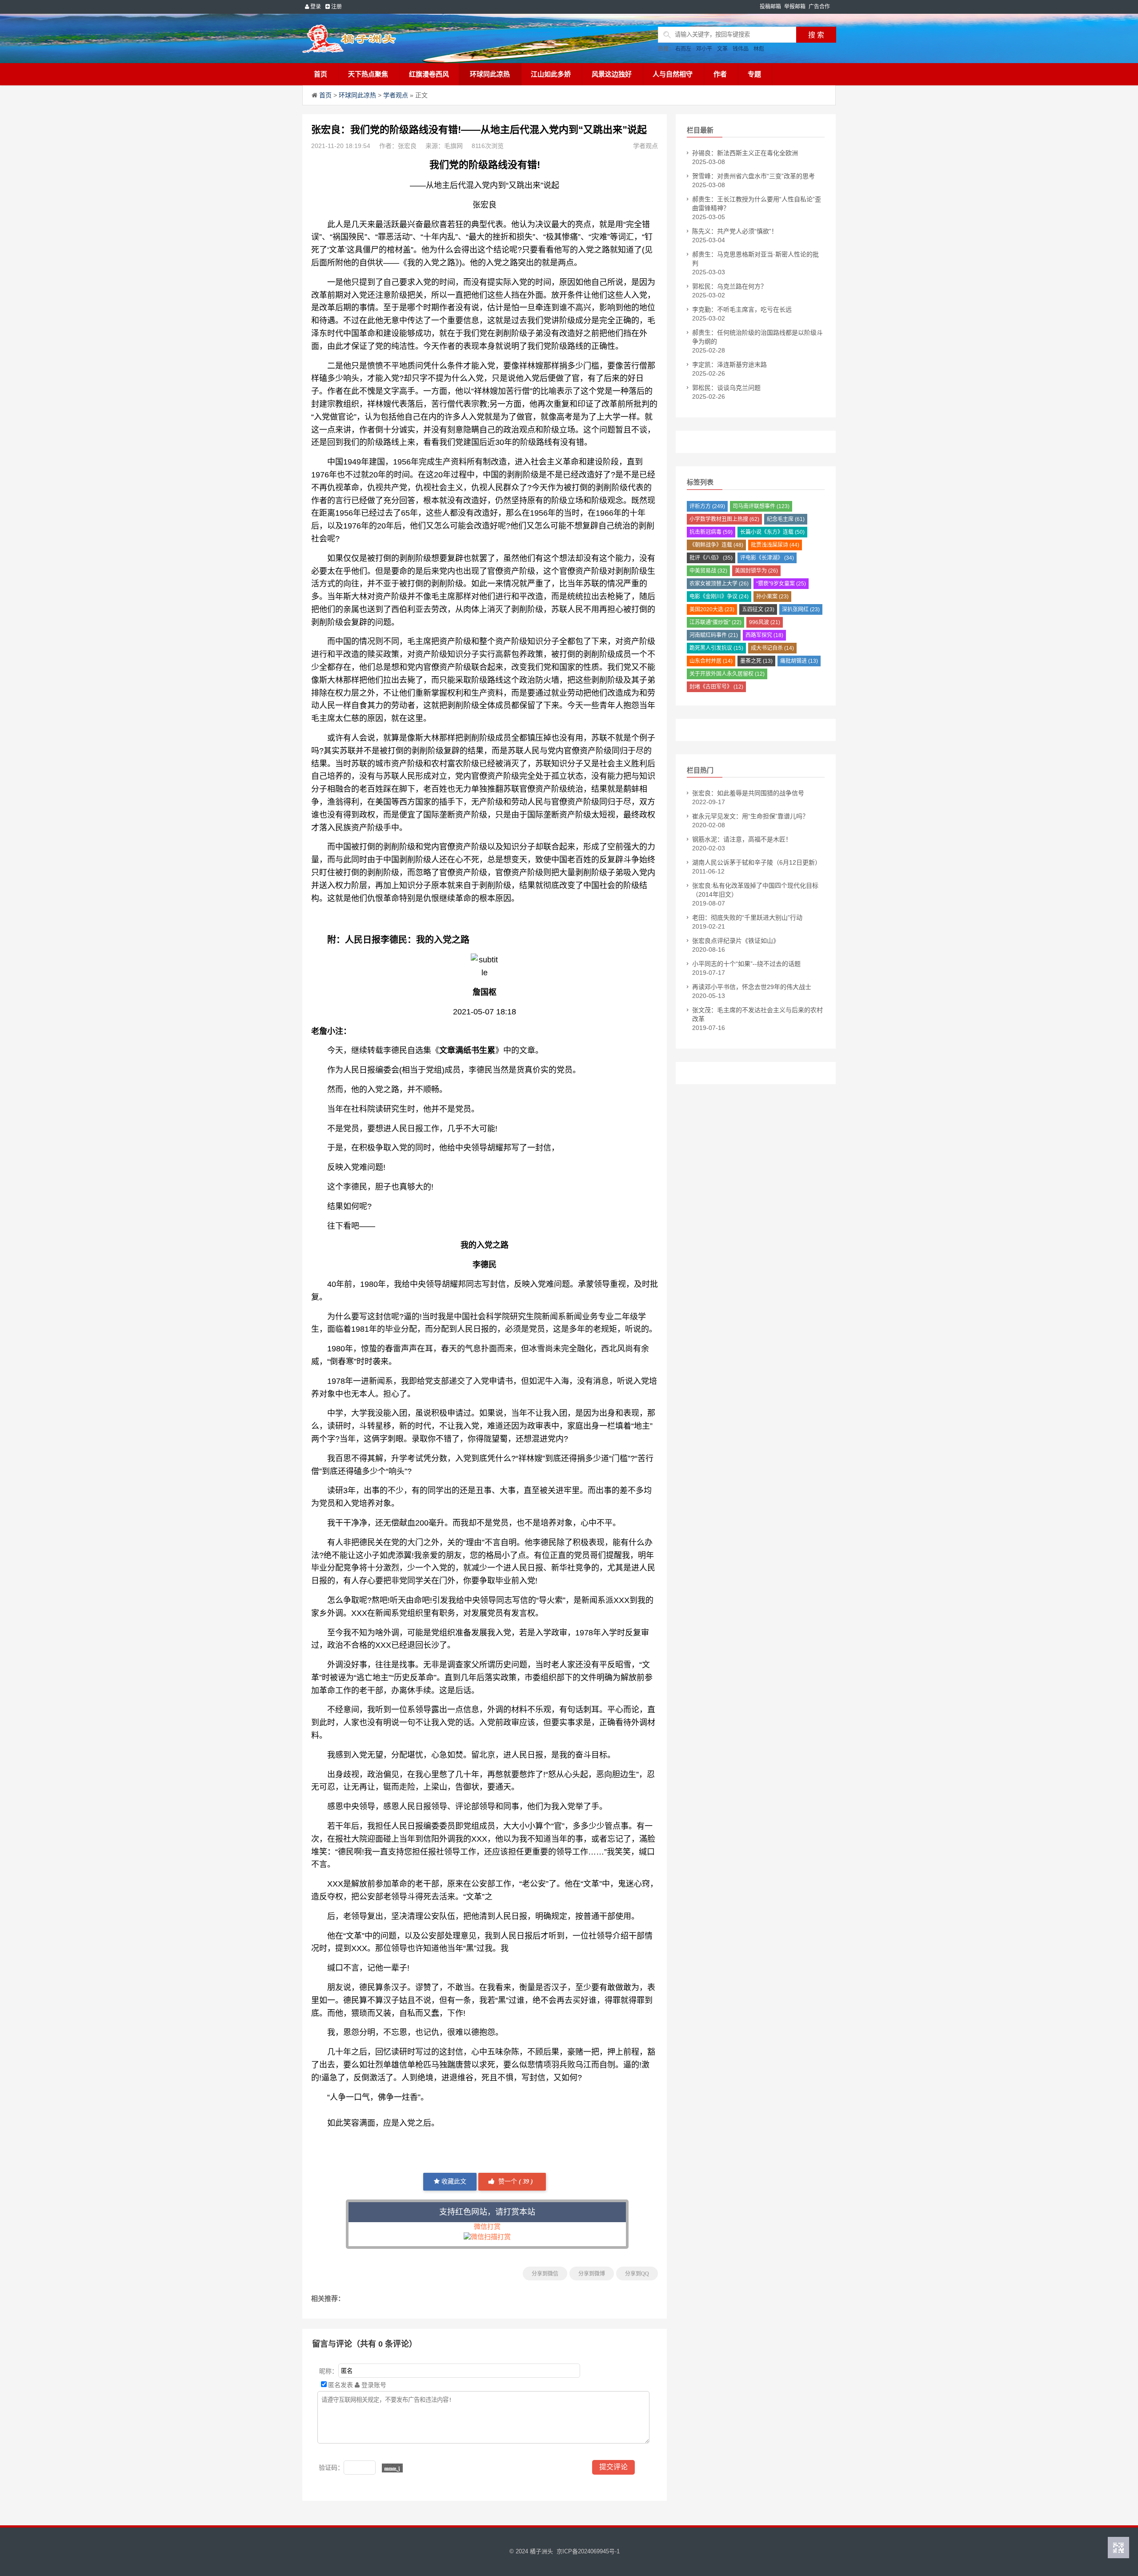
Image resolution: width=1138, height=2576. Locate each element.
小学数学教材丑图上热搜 (724, 519)
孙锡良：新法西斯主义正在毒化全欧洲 (745, 153)
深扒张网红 (801, 609)
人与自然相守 (673, 74)
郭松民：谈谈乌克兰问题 (726, 388)
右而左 (683, 49)
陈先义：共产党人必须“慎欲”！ (735, 231)
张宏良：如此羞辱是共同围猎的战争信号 (748, 793)
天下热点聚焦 (368, 74)
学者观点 (396, 95)
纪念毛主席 (786, 519)
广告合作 (819, 7)
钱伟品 (741, 49)
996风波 (765, 622)
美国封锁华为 (756, 571)
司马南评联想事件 (761, 506)
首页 (321, 74)
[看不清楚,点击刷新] (392, 2468)
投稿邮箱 (770, 7)
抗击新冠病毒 (711, 532)
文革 (722, 49)
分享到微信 (545, 2274)
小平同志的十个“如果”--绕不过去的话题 (746, 964)
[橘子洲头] (371, 38)
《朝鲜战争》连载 (716, 545)
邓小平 (704, 49)
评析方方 (707, 506)
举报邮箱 (795, 7)
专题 (754, 74)
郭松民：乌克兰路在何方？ (729, 286)
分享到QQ (637, 2274)
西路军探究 (764, 635)
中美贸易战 (708, 571)
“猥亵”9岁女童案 (781, 584)
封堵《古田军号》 (716, 687)
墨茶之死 (756, 661)
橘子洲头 (541, 2551)
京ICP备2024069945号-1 (588, 2551)
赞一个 (515, 2181)
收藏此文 (453, 2181)
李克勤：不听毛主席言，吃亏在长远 (742, 309)
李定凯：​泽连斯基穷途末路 (729, 365)
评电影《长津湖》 (767, 558)
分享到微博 (592, 2274)
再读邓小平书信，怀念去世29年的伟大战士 (752, 987)
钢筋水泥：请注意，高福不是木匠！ (742, 839)
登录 (315, 7)
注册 (336, 7)
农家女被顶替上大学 (719, 584)
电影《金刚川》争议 (719, 597)
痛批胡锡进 (799, 661)
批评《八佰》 (711, 558)
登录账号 (373, 2385)
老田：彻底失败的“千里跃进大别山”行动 (747, 917)
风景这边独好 (612, 74)
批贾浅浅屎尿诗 (775, 545)
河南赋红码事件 (714, 635)
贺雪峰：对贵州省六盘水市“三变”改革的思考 (753, 176)
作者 (720, 74)
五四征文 (758, 609)
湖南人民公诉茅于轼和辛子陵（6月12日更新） (757, 862)
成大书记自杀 (772, 648)
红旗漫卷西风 (429, 74)
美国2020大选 (712, 609)
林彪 (759, 49)
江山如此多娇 (551, 74)
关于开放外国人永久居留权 (727, 674)
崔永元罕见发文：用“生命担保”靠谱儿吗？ (750, 816)
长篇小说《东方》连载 (772, 532)
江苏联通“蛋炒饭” (715, 622)
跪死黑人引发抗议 (716, 648)
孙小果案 (772, 597)
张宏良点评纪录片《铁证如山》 (736, 941)
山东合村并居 (711, 661)
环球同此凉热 (490, 74)
